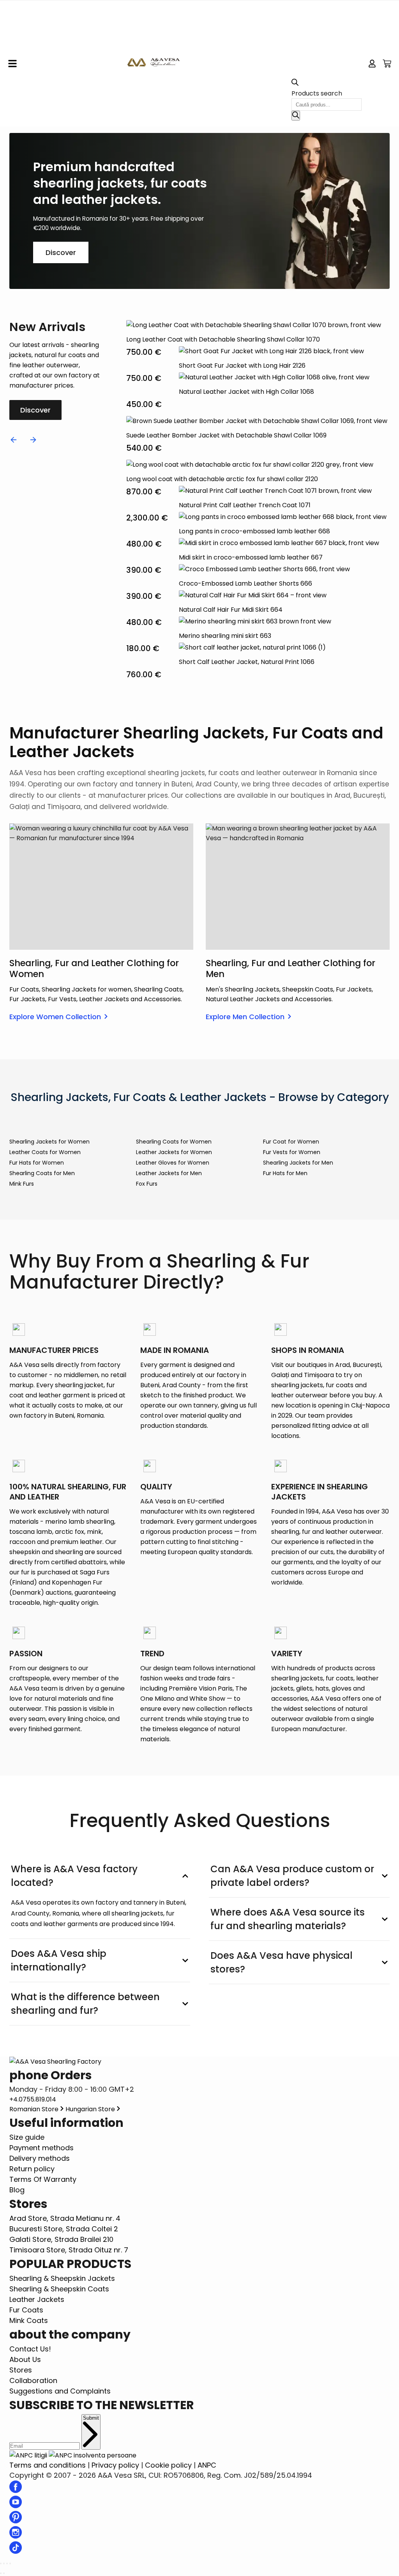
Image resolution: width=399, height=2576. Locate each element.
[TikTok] (16, 2551)
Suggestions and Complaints (60, 2391)
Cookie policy (168, 2465)
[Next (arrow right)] (4, 2573)
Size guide (27, 2137)
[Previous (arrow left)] (1, 2573)
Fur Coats (26, 2310)
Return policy (32, 2169)
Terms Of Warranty (43, 2179)
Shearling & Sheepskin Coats (59, 2289)
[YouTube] (16, 2506)
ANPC (207, 2465)
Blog (17, 2190)
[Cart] (387, 64)
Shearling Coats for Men (42, 1173)
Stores (21, 2370)
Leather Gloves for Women (173, 1163)
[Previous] (14, 440)
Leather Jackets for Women (174, 1152)
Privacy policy (115, 2465)
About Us (25, 2359)
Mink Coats (29, 2320)
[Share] (4, 2564)
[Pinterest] (16, 2521)
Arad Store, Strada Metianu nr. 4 (65, 2218)
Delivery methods (40, 2158)
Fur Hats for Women (37, 1163)
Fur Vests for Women (292, 1152)
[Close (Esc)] (1, 2564)
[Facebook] (16, 2490)
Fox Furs (147, 1184)
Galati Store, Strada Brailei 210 (61, 2239)
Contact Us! (30, 2349)
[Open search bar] (295, 84)
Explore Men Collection (245, 1017)
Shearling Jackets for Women (49, 1142)
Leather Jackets (37, 2299)
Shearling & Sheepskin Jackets (62, 2278)
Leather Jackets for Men (169, 1173)
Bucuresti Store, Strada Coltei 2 (64, 2229)
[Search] (296, 116)
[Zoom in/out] (10, 2564)
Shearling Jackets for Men (298, 1163)
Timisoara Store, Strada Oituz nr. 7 (69, 2250)
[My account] (372, 64)
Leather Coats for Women (45, 1152)
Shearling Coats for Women (174, 1142)
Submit (91, 2418)
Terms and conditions (48, 2465)
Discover (61, 252)
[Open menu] (12, 64)
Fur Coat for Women (291, 1142)
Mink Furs (22, 1184)
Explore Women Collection (55, 1017)
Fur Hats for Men (285, 1173)
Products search (317, 93)
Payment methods (41, 2148)
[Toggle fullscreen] (7, 2564)
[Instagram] (16, 2536)
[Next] (33, 440)
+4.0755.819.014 (33, 2099)
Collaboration (33, 2380)
